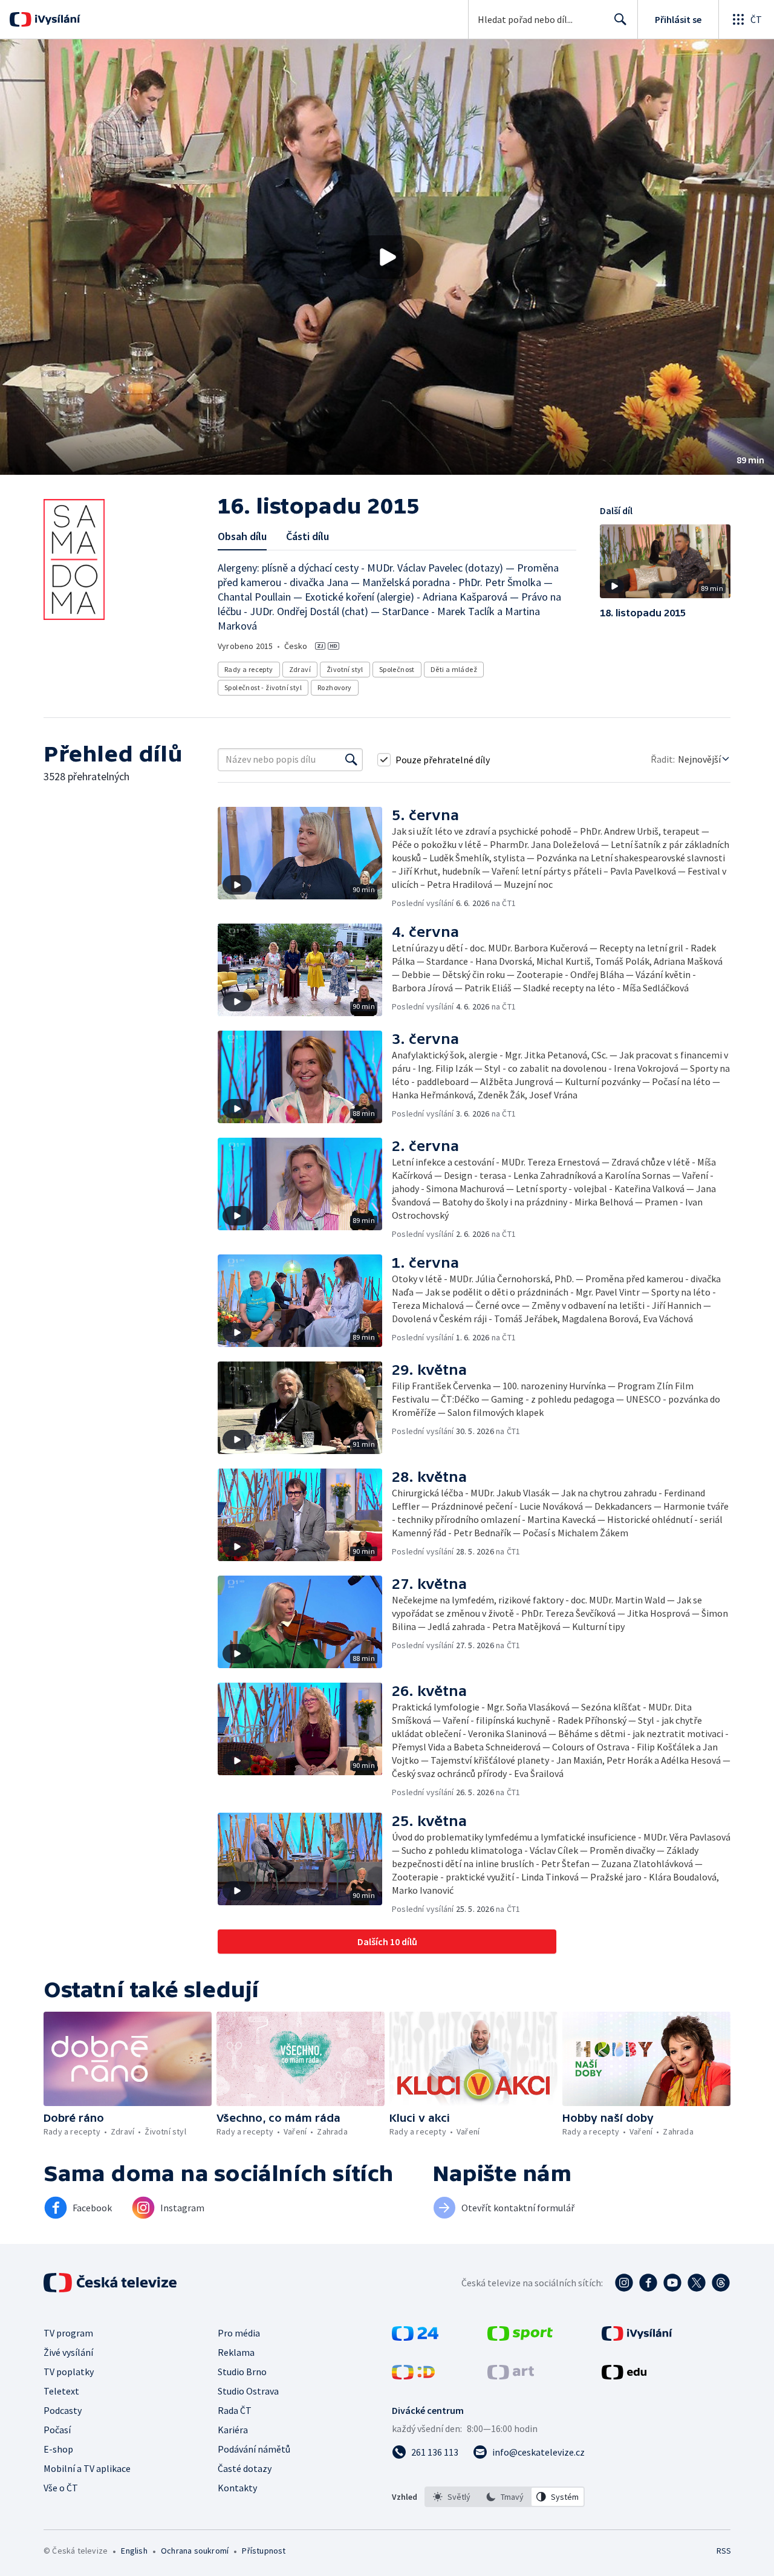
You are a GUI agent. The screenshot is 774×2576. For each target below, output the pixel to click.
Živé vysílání (68, 2352)
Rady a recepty (249, 669)
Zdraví (300, 669)
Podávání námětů (254, 2449)
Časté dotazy (245, 2468)
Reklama (236, 2352)
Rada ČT (235, 2410)
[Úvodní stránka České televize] (111, 2283)
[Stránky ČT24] (415, 2337)
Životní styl (345, 669)
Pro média (239, 2333)
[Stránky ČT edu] (624, 2376)
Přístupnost (264, 2551)
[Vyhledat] (351, 760)
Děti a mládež (454, 669)
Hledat (620, 19)
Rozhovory (335, 687)
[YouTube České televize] (672, 2283)
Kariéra (233, 2430)
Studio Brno (242, 2372)
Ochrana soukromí (195, 2551)
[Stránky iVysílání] (637, 2337)
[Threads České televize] (721, 2283)
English (134, 2551)
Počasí (57, 2430)
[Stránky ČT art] (511, 2376)
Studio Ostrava (248, 2391)
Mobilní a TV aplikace (87, 2468)
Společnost (397, 669)
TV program (68, 2333)
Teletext (61, 2391)
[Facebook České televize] (648, 2283)
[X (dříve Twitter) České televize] (697, 2283)
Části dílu (307, 536)
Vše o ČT (61, 2488)
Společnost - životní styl (263, 687)
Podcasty (63, 2410)
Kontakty (237, 2488)
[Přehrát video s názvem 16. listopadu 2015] (387, 257)
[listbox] (505, 2497)
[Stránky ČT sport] (520, 2337)
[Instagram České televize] (624, 2283)
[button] (387, 257)
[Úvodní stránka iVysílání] (56, 19)
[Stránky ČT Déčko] (413, 2376)
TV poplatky (69, 2372)
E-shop (58, 2449)
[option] (452, 2497)
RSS (724, 2551)
